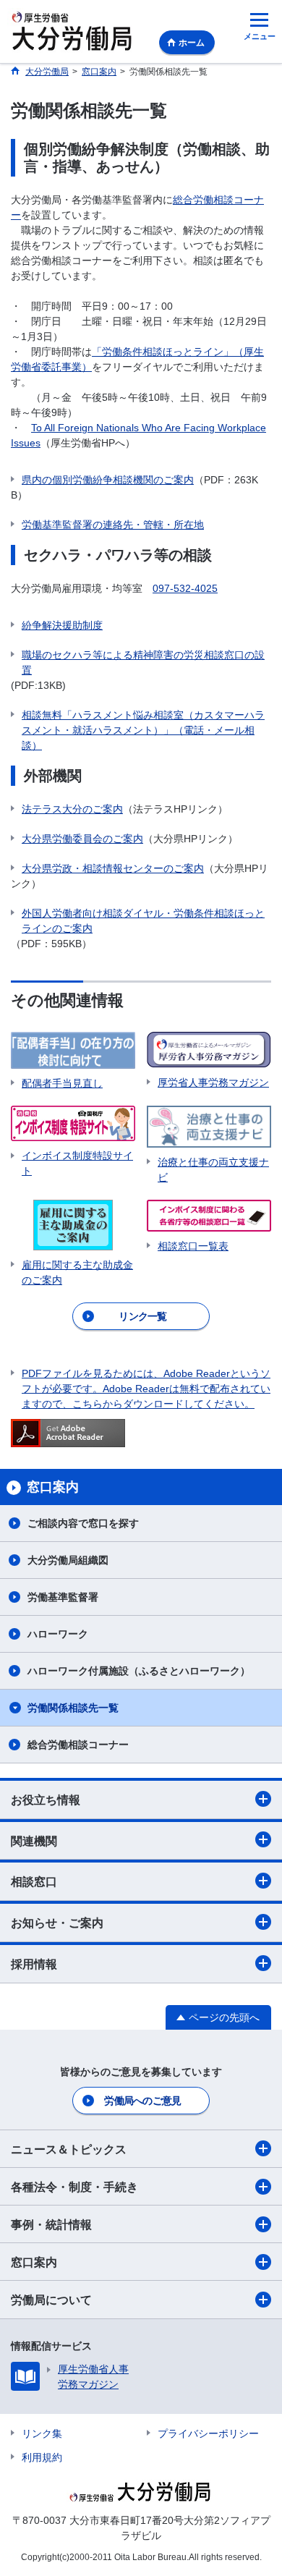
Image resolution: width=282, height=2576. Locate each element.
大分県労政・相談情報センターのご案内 (113, 868)
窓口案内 (34, 2262)
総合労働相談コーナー (78, 1745)
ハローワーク (58, 1634)
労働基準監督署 (63, 1597)
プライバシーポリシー (208, 2433)
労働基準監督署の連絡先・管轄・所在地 (113, 525)
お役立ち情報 (46, 1800)
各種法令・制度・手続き (74, 2187)
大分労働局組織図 (68, 1560)
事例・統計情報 (51, 2225)
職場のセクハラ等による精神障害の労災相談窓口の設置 (143, 662)
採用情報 (34, 1964)
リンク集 (42, 2433)
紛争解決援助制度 (62, 625)
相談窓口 (34, 1882)
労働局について (51, 2300)
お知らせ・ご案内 (57, 1923)
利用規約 (42, 2457)
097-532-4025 (185, 588)
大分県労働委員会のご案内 (82, 839)
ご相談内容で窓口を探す (83, 1523)
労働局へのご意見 (142, 2101)
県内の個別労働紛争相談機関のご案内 (108, 480)
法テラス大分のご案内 (72, 809)
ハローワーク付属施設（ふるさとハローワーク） (139, 1671)
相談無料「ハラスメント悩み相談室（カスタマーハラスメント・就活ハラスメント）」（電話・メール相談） (143, 730)
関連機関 (34, 1841)
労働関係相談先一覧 (73, 1708)
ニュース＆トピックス (69, 2149)
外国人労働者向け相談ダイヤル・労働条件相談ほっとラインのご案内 (143, 921)
